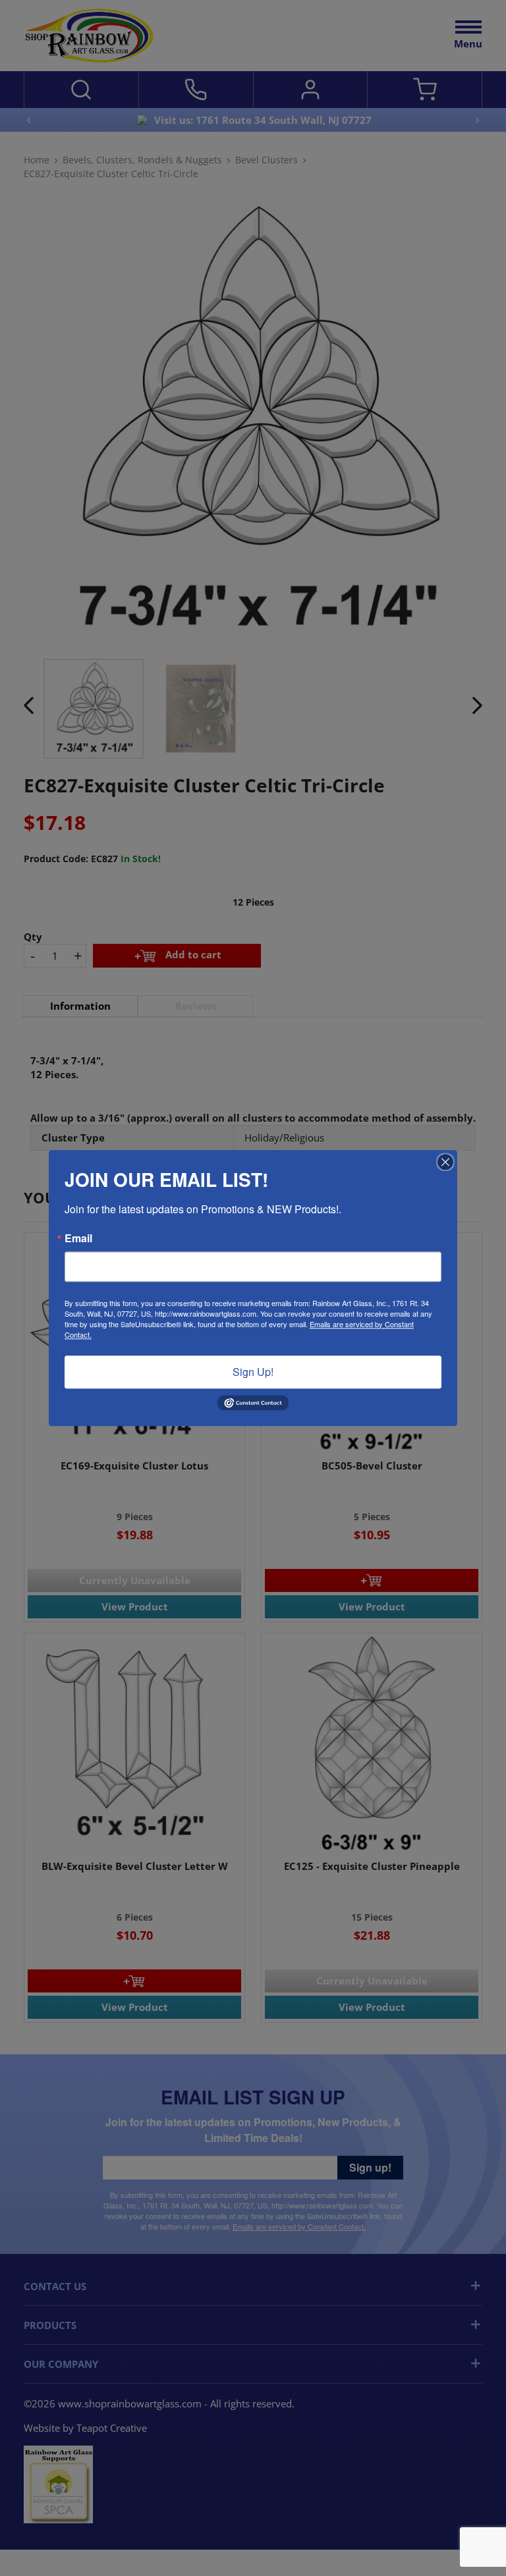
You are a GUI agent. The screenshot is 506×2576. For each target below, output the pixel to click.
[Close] (445, 1162)
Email (78, 1238)
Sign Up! (253, 1372)
